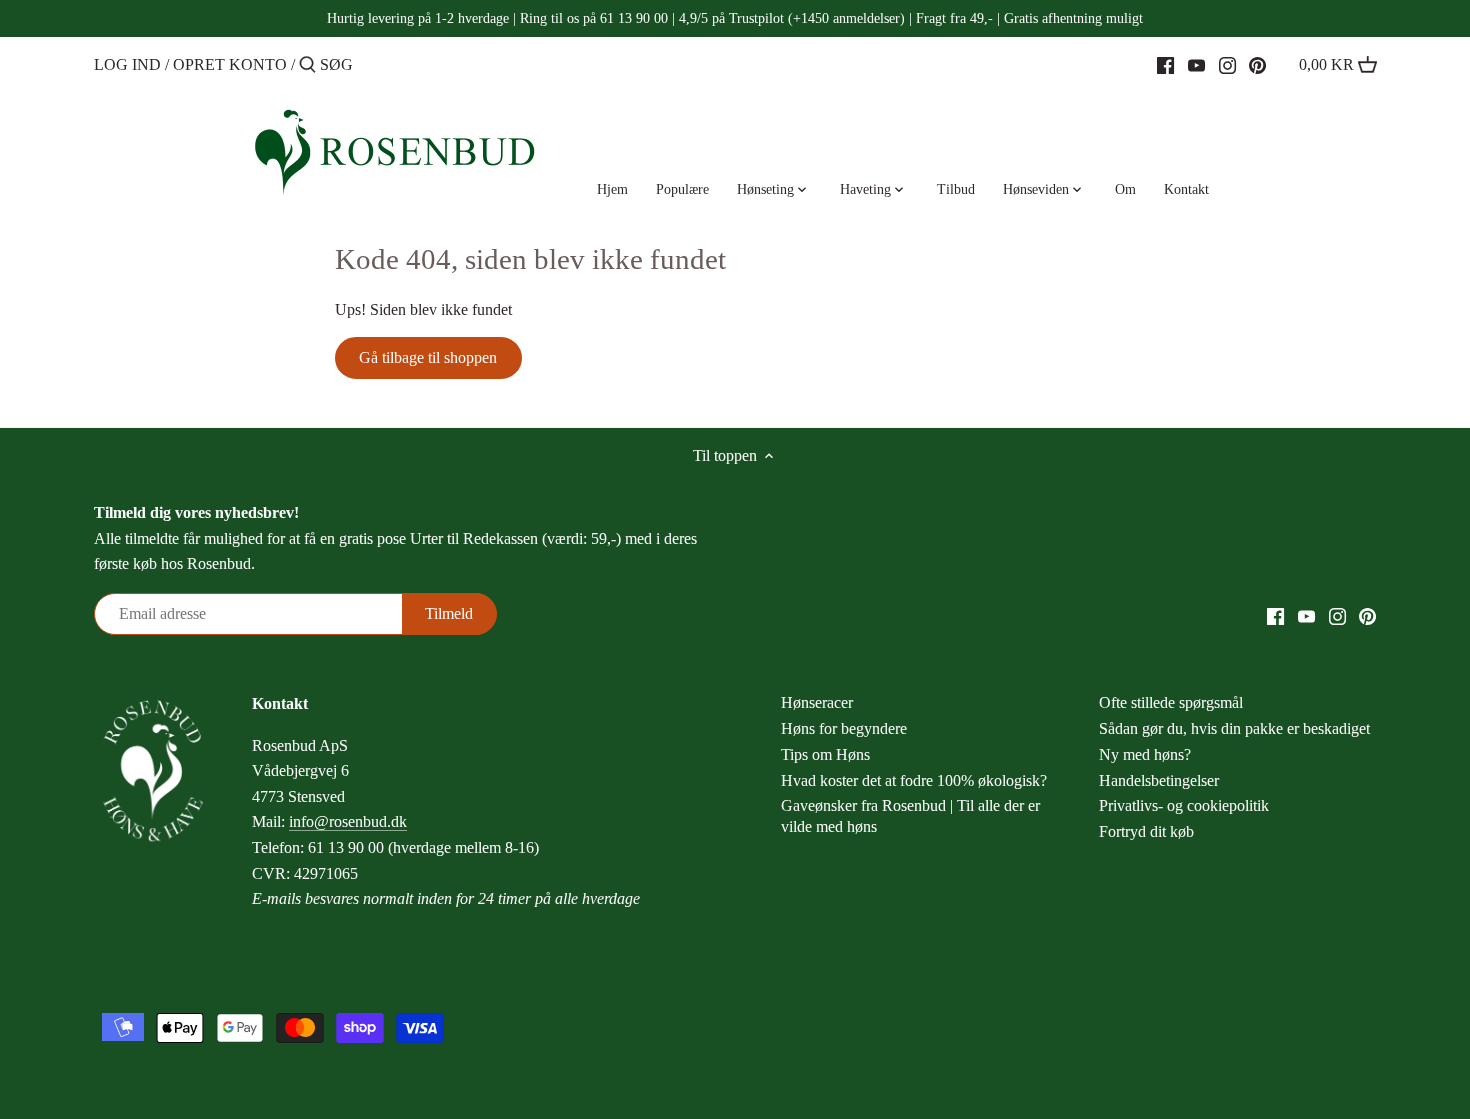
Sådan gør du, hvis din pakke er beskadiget (1234, 728)
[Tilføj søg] (307, 66)
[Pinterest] (1257, 64)
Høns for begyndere (844, 728)
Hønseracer (817, 702)
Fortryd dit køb (1146, 831)
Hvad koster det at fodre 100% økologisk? (914, 780)
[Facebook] (1165, 64)
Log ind (127, 64)
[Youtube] (1196, 64)
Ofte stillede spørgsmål (1171, 702)
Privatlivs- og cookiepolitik (1184, 805)
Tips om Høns (825, 754)
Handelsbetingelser (1159, 780)
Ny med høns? (1145, 754)
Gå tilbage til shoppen (428, 357)
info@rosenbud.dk (348, 821)
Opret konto (230, 64)
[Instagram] (1227, 64)
